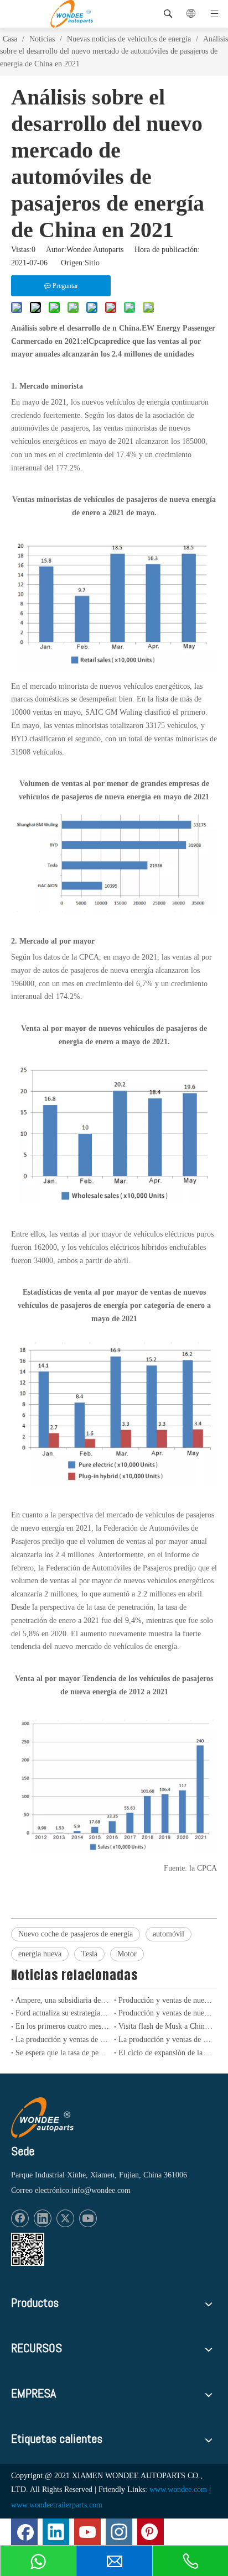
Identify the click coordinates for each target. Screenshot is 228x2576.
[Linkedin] (43, 2218)
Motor (127, 1954)
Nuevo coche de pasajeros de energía (76, 1934)
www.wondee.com (178, 2489)
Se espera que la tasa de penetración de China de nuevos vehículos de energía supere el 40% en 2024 (63, 2053)
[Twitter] (65, 2218)
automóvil (169, 1934)
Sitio (92, 263)
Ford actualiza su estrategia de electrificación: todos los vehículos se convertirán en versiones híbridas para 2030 (63, 2013)
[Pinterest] (151, 2532)
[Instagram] (119, 2532)
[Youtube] (88, 2218)
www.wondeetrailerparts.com (57, 2505)
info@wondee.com (101, 2190)
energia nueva (40, 1954)
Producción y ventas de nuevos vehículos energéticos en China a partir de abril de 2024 (165, 2013)
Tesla (89, 1954)
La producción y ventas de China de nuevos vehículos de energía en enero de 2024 (165, 2040)
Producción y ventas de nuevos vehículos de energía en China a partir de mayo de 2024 (165, 2000)
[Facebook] (20, 2218)
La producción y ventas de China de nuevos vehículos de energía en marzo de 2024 (63, 2040)
